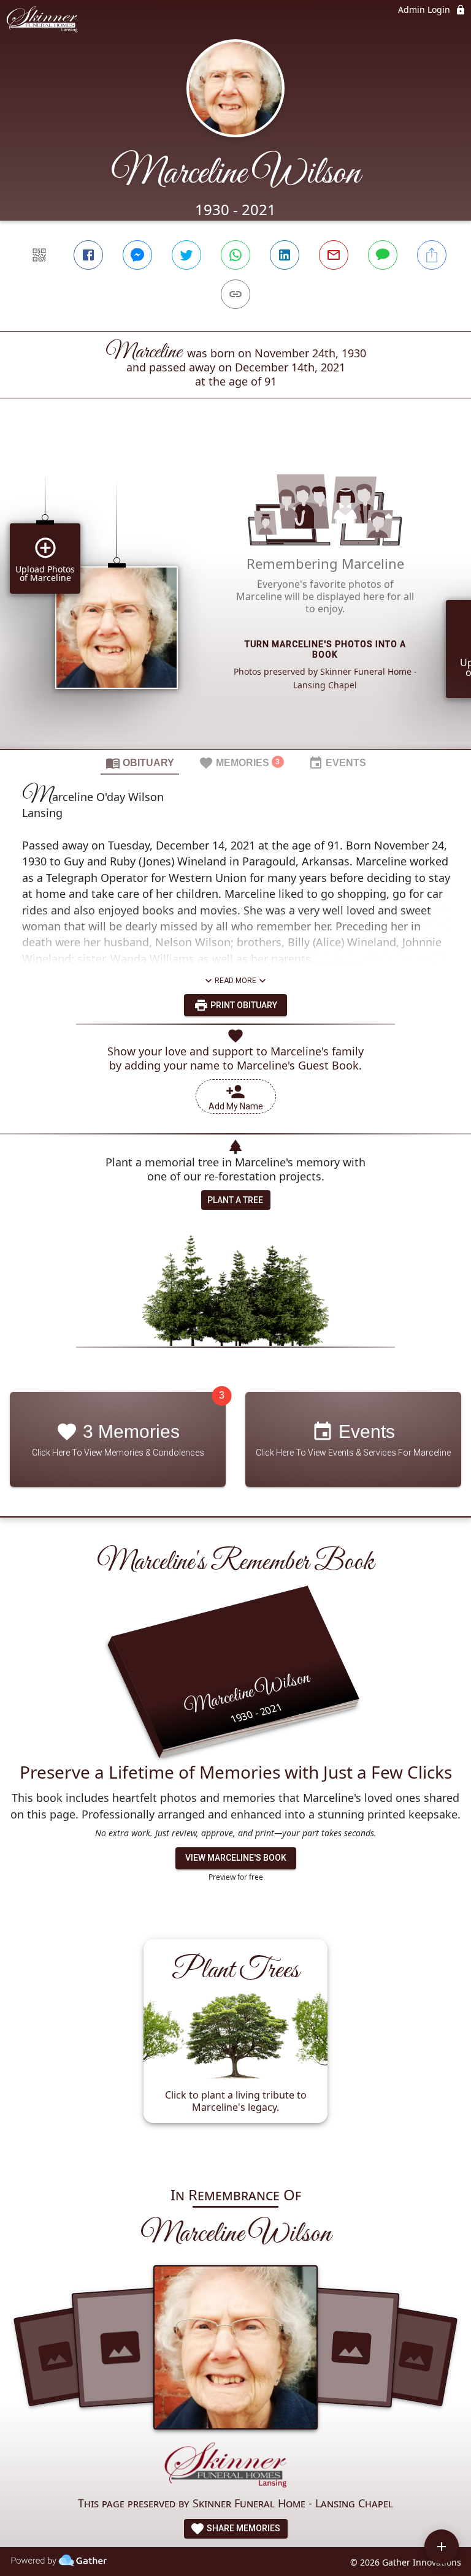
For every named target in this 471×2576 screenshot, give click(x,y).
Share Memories (243, 2528)
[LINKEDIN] (285, 255)
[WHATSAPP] (235, 255)
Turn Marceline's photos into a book (325, 649)
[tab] (140, 762)
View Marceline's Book (236, 1858)
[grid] (235, 595)
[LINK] (235, 294)
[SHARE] (432, 255)
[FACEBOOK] (88, 255)
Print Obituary (243, 1005)
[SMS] (383, 255)
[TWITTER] (186, 255)
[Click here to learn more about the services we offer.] (235, 2467)
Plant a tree (235, 1200)
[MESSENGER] (137, 255)
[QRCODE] (39, 255)
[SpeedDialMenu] (442, 2547)
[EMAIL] (334, 255)
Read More (235, 981)
